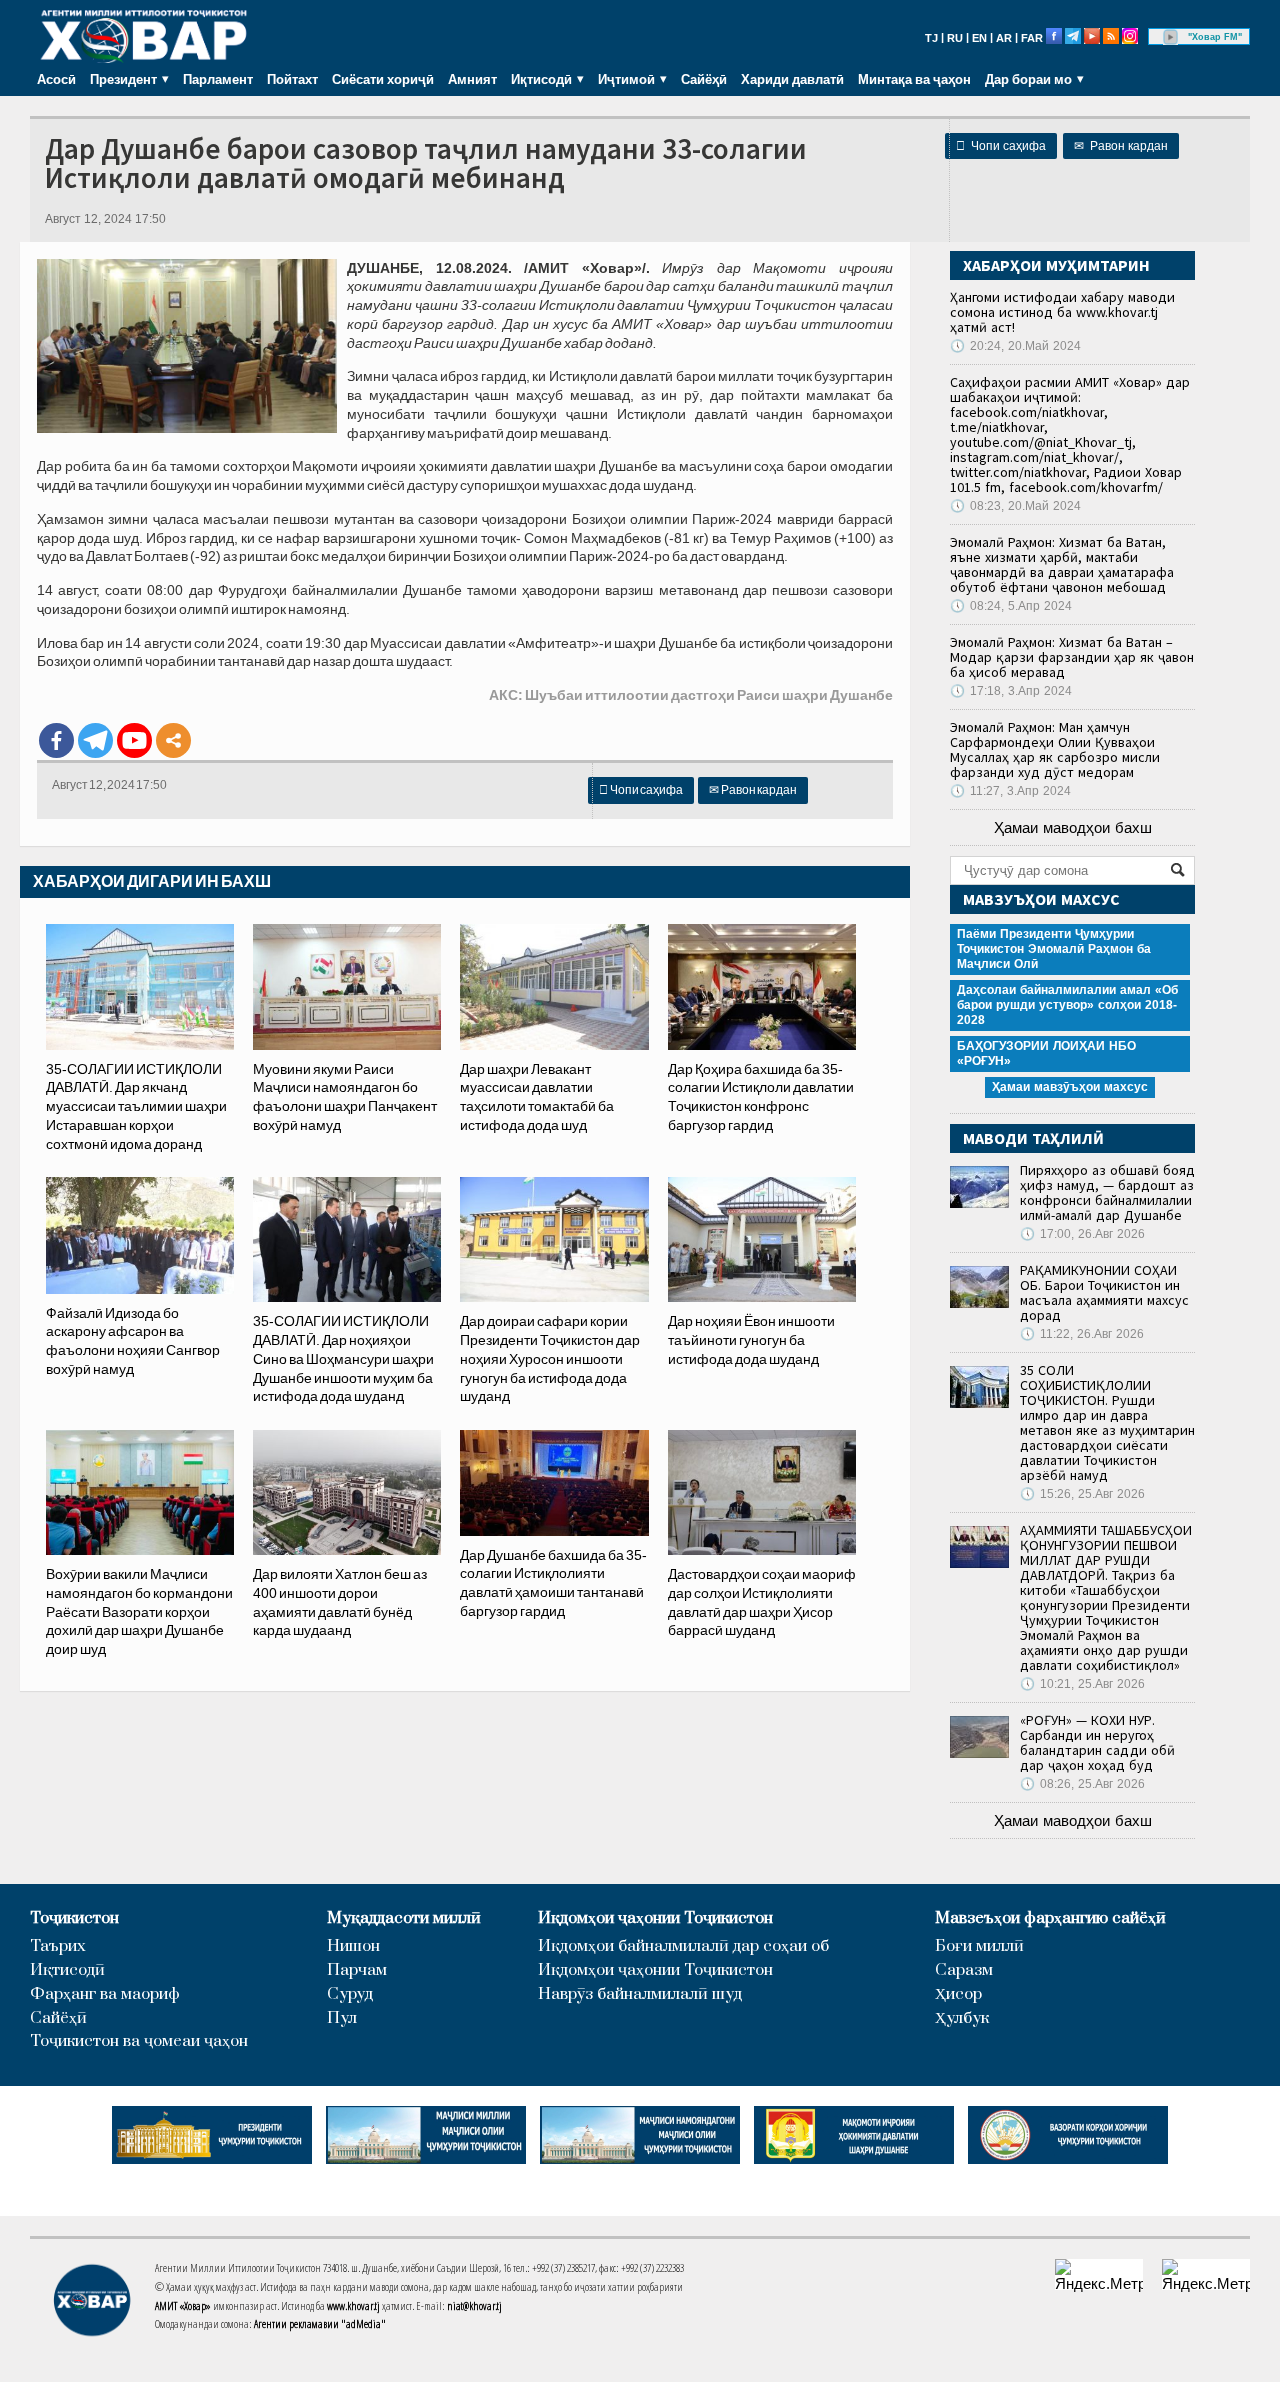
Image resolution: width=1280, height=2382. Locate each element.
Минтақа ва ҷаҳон (914, 79)
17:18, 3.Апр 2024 (1011, 691)
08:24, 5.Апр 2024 (1011, 606)
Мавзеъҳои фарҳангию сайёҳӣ (1050, 1918)
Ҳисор (958, 1994)
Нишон (353, 1946)
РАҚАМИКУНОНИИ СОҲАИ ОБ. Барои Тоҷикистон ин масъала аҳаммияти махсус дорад (1104, 1292)
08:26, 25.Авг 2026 (1082, 1784)
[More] (173, 740)
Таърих (58, 1946)
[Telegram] (95, 740)
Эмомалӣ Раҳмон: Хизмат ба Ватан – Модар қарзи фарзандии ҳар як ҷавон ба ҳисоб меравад (1072, 657)
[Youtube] (134, 740)
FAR (1032, 38)
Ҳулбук (962, 2018)
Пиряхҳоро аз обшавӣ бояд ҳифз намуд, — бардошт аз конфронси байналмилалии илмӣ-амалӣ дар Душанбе (1107, 1192)
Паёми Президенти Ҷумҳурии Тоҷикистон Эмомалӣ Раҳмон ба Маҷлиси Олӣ (1054, 949)
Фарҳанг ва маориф (105, 1994)
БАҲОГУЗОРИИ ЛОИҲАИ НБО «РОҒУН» (1046, 1053)
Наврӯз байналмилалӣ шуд (640, 1994)
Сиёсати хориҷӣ (383, 79)
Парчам (357, 1970)
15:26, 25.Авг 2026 (1082, 1494)
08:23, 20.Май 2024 (1015, 506)
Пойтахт (292, 79)
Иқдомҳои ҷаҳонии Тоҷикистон (655, 1918)
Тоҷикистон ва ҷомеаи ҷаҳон (139, 2041)
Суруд (350, 1994)
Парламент (218, 79)
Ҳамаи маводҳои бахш (1073, 827)
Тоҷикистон (74, 1918)
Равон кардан (1121, 146)
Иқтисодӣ (67, 1970)
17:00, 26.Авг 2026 (1082, 1234)
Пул (342, 2018)
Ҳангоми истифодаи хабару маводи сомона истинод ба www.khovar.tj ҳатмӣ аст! (1062, 312)
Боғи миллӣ (979, 1946)
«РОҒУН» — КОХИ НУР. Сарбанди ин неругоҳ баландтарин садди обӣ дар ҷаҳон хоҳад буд (1097, 1742)
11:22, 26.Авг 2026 (1082, 1334)
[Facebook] (56, 740)
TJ (931, 38)
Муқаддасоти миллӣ (404, 1918)
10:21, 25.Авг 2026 (1082, 1684)
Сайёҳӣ (704, 79)
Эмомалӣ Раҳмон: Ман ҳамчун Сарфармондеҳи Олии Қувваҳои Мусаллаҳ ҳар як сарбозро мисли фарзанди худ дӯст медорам (1055, 749)
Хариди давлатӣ (792, 79)
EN (979, 38)
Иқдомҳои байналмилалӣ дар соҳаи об (683, 1946)
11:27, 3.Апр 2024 (1010, 791)
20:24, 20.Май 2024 (1015, 346)
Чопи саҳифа (1001, 146)
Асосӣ (56, 79)
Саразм (964, 1970)
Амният (472, 79)
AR (1004, 38)
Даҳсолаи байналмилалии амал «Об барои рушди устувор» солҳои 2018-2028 (1067, 1005)
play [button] (1171, 37)
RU (955, 38)
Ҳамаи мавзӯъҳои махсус (1070, 1087)
